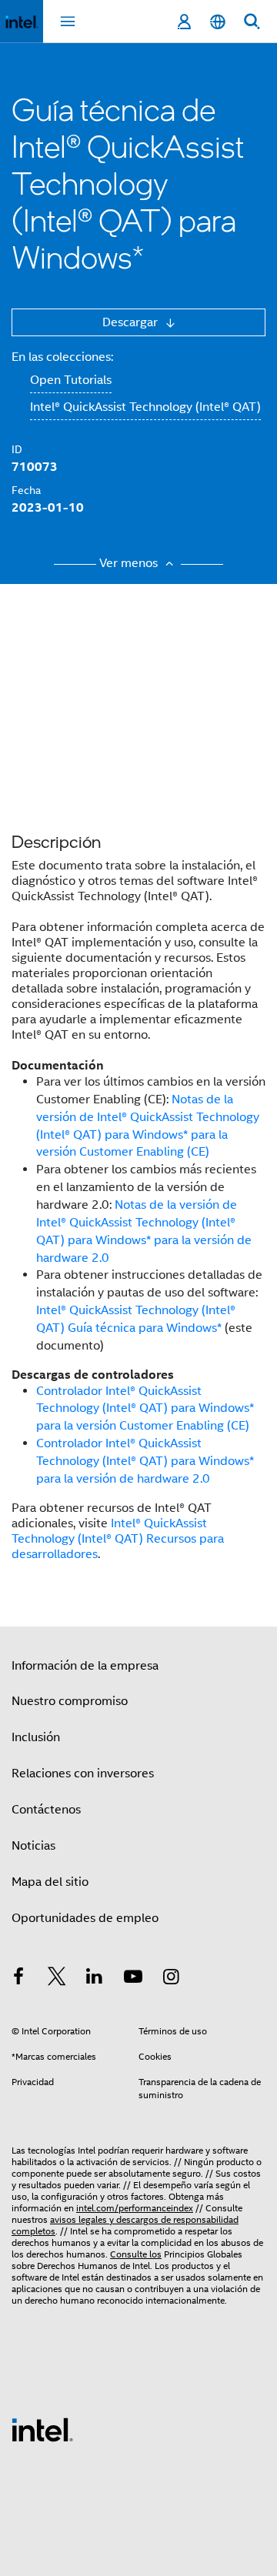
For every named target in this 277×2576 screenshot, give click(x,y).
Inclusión (36, 1737)
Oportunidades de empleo (85, 1918)
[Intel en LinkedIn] (95, 1979)
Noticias (33, 1846)
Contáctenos (46, 1810)
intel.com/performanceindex (135, 2208)
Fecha (26, 490)
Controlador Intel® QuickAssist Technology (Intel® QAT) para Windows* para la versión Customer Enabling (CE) (145, 1409)
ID (17, 449)
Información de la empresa (85, 1666)
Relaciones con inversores (83, 1774)
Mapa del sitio (50, 1882)
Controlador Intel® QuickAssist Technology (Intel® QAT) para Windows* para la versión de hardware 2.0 (145, 1461)
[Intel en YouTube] (133, 1979)
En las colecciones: (62, 357)
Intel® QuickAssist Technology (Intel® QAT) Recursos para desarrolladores (118, 1539)
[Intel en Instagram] (171, 1979)
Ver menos (130, 563)
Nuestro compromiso (70, 1701)
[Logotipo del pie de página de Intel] (42, 2429)
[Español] (218, 22)
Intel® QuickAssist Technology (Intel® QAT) (145, 407)
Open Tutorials (71, 380)
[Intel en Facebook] (18, 1979)
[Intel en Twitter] (57, 1979)
